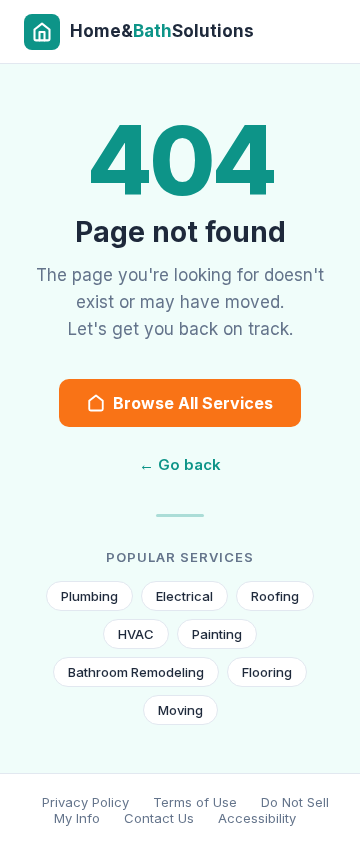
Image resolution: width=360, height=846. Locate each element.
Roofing (275, 596)
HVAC (136, 634)
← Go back (180, 464)
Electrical (184, 596)
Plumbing (89, 596)
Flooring (267, 672)
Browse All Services (193, 403)
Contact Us (159, 818)
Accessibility (257, 818)
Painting (217, 634)
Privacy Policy (85, 802)
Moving (180, 710)
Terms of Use (195, 802)
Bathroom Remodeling (136, 672)
